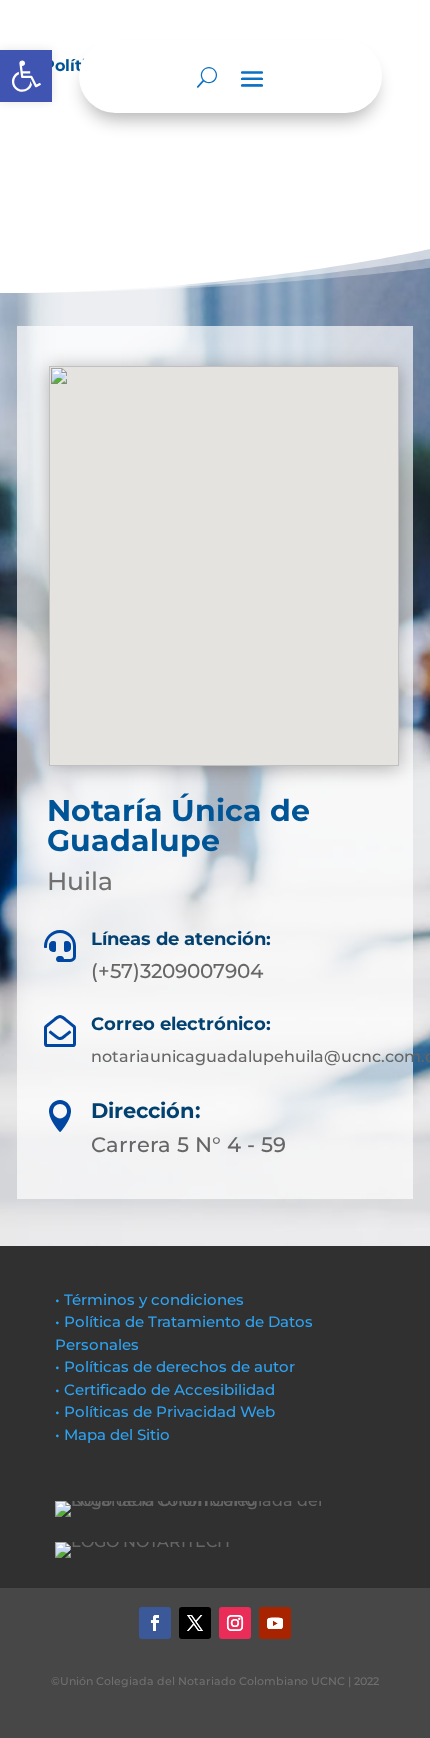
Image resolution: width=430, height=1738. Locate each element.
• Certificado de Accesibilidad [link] (165, 1389)
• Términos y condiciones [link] (149, 1299)
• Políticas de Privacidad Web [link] (165, 1411)
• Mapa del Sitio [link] (114, 1434)
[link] (26, 76)
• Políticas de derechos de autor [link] (175, 1366)
